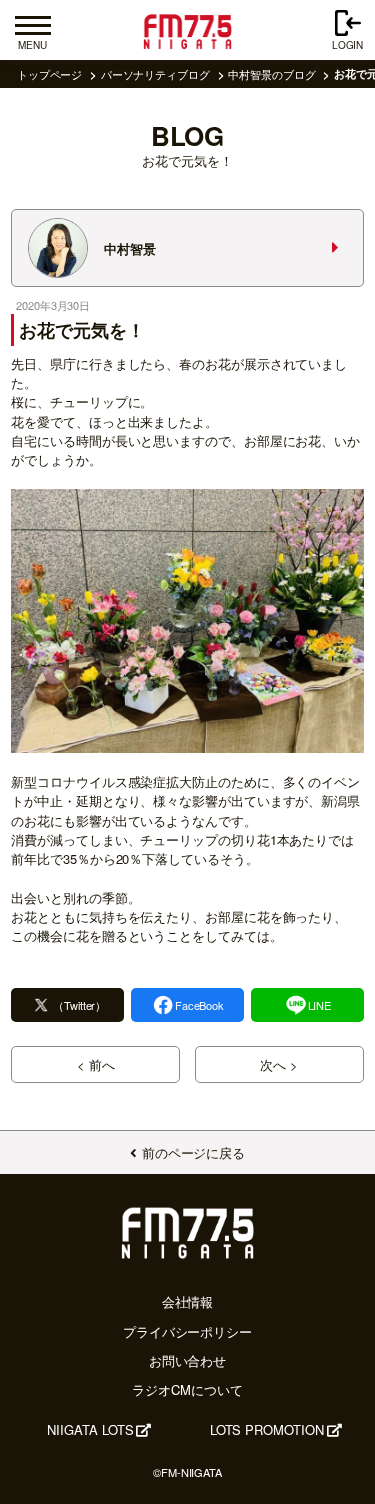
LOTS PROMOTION (267, 1429)
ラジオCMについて (187, 1389)
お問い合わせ (188, 1360)
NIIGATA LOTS (90, 1429)
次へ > (279, 1064)
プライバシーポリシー (187, 1331)
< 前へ (96, 1064)
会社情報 (188, 1301)
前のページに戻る (193, 1152)
